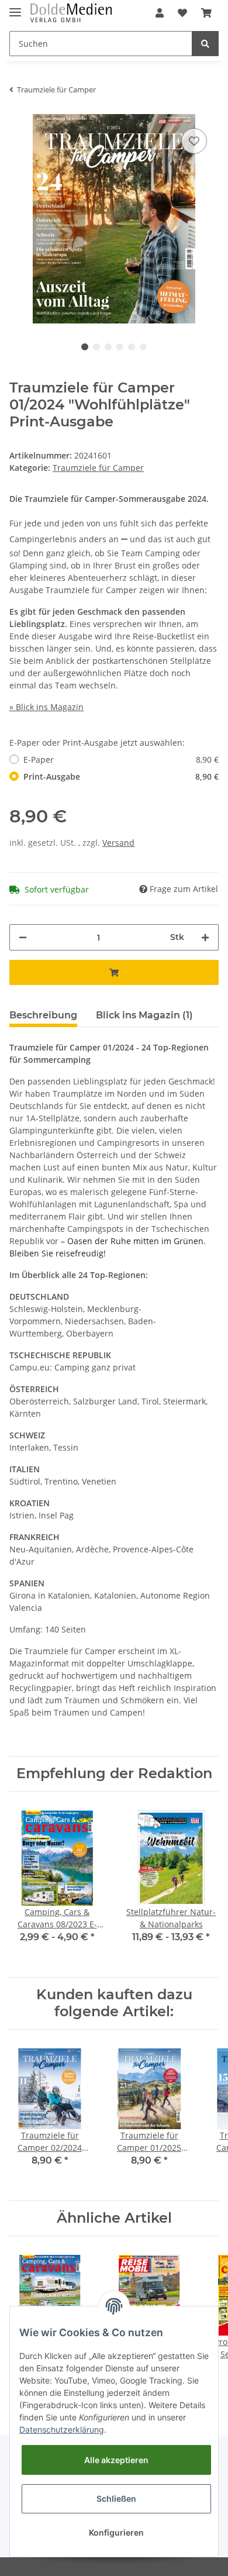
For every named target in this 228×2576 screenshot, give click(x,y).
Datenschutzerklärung (62, 2429)
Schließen (116, 2498)
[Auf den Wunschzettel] (194, 141)
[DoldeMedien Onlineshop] (71, 13)
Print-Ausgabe (121, 776)
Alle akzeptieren (116, 2460)
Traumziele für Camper (98, 468)
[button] (160, 13)
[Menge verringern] (23, 937)
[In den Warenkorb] (114, 972)
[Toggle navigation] (15, 7)
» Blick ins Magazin (46, 707)
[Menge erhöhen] (205, 937)
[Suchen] (205, 44)
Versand (118, 843)
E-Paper (121, 760)
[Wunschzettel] (182, 13)
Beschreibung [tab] (43, 1015)
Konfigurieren (116, 2532)
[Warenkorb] (206, 13)
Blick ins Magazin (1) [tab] (144, 1015)
